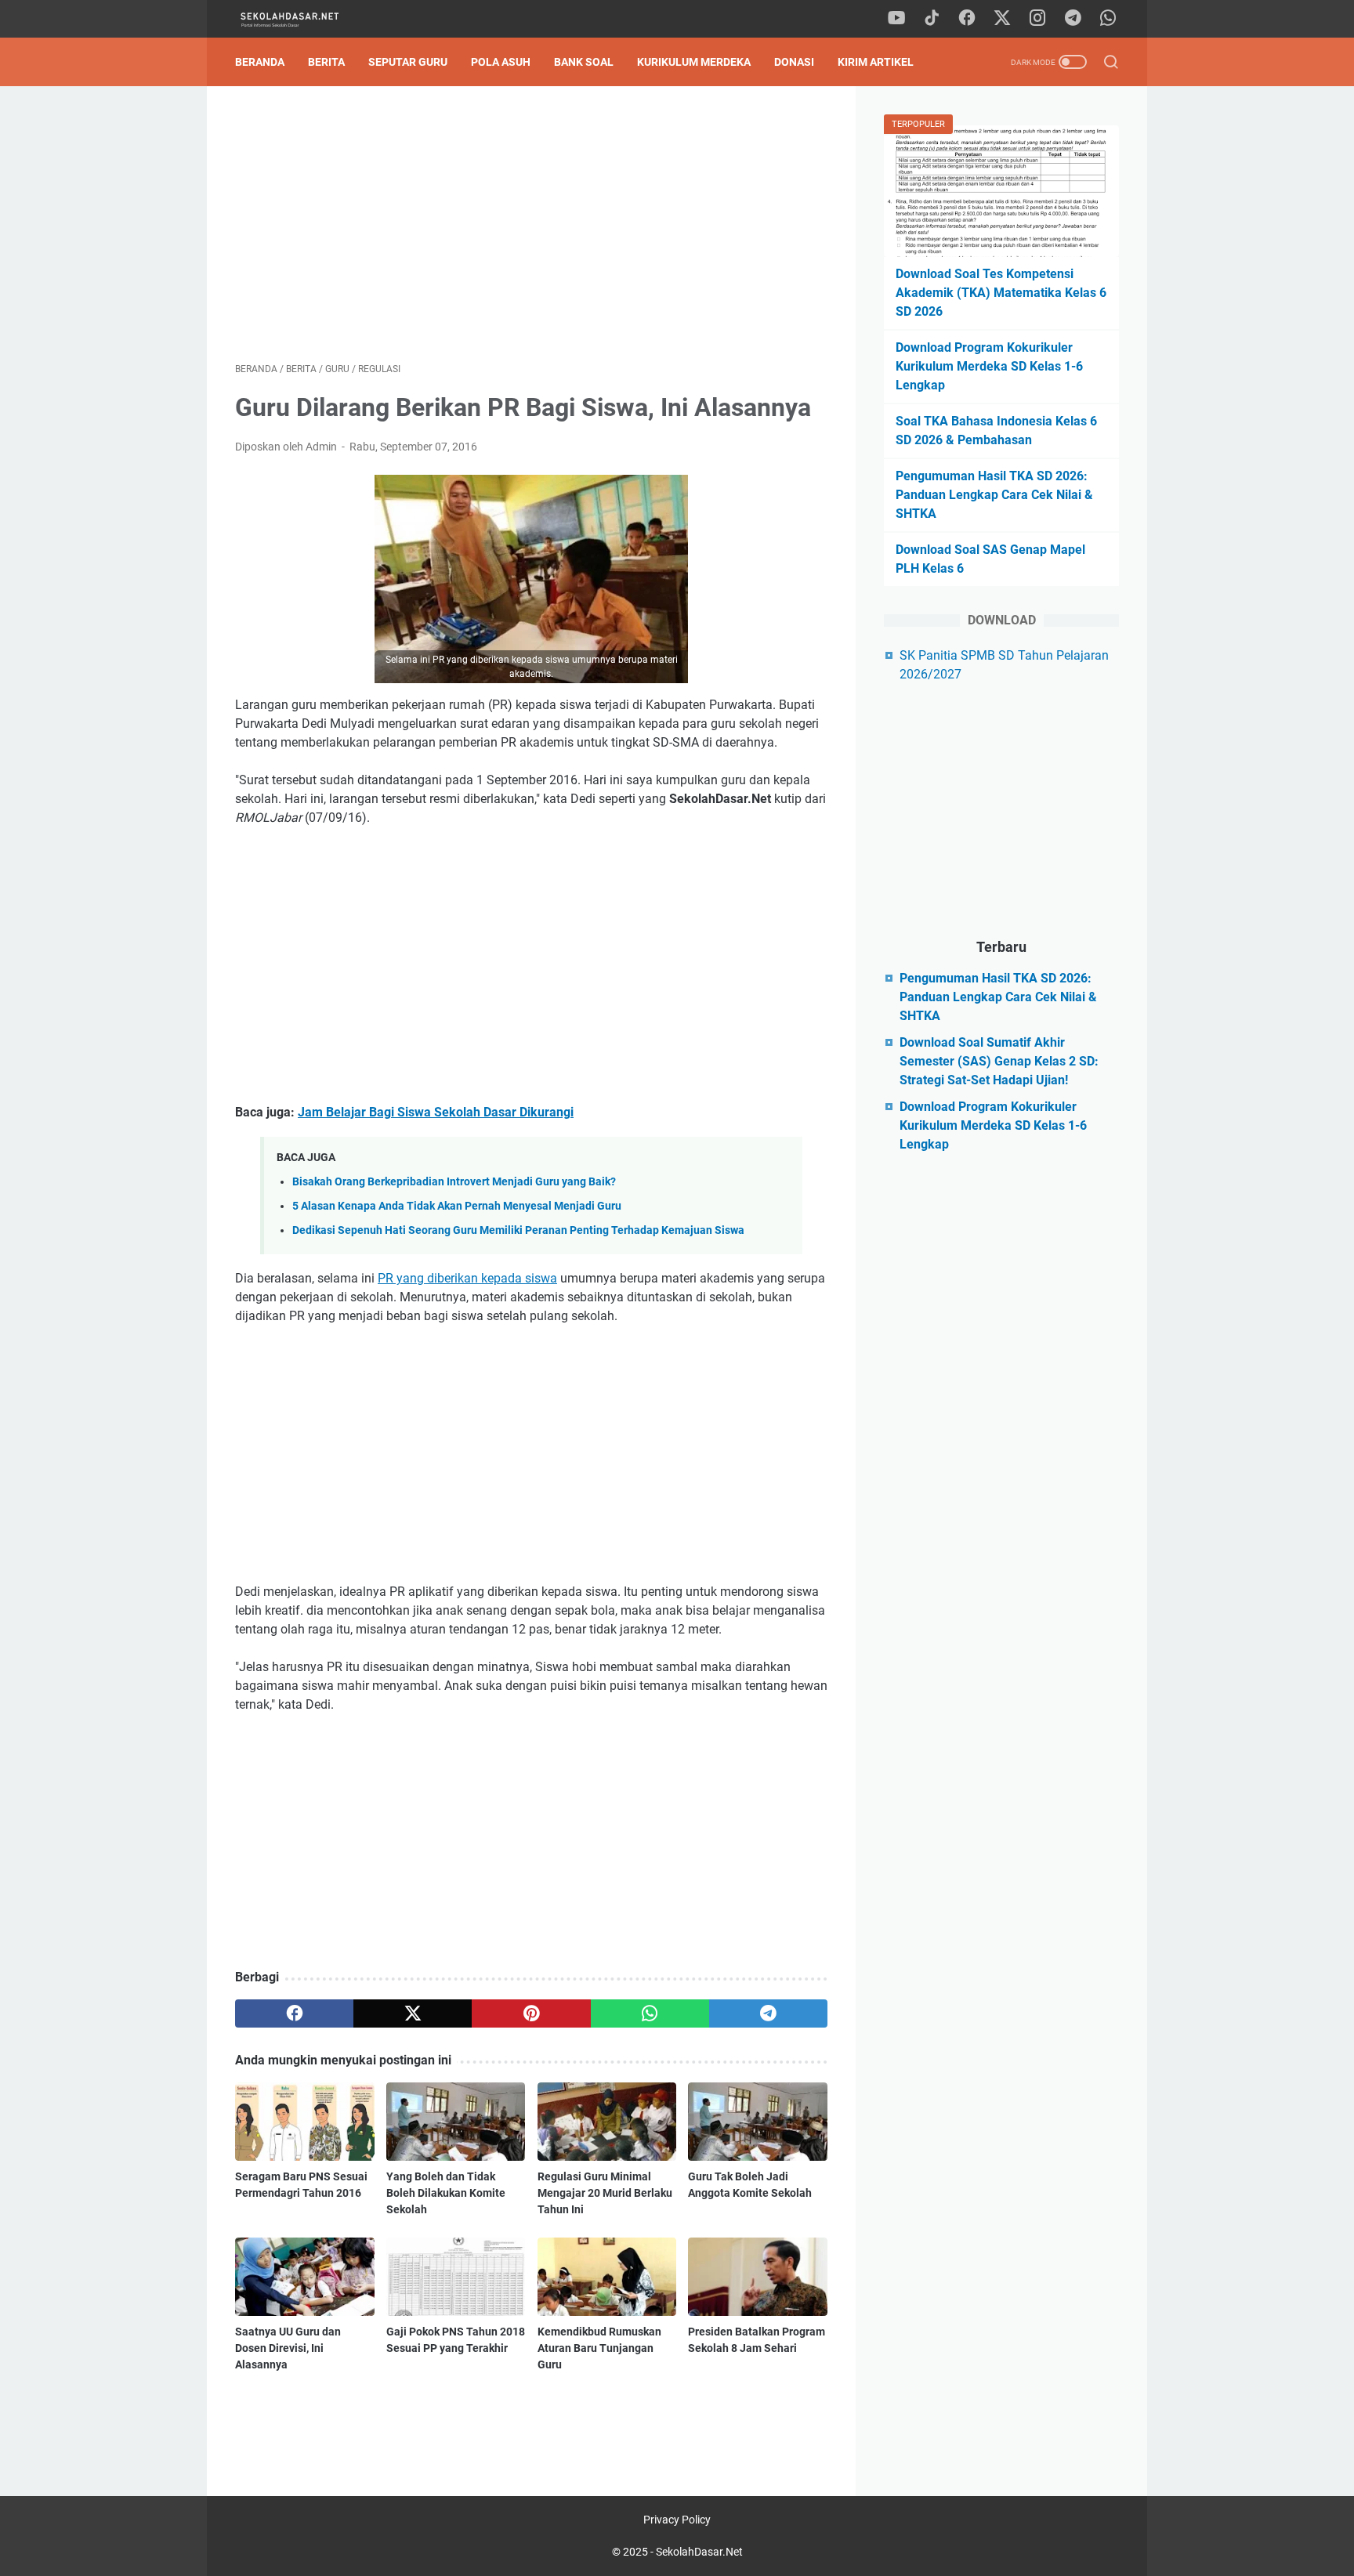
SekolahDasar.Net (699, 2552)
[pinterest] (531, 2013)
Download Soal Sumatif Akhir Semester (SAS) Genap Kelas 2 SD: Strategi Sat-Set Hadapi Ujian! (999, 1061)
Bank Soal (584, 62)
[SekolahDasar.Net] (304, 19)
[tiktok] (932, 19)
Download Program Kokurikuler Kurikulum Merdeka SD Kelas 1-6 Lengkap (989, 366)
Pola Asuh (501, 62)
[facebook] (967, 19)
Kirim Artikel (876, 62)
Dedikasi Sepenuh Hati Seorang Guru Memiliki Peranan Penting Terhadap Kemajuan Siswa (518, 1230)
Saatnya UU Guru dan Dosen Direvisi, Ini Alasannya (288, 2348)
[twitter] (1002, 19)
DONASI (794, 62)
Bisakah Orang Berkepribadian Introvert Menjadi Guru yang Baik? (454, 1182)
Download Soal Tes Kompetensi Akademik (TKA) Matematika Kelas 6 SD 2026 (1001, 293)
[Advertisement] (531, 224)
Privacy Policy (677, 2520)
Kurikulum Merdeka (694, 62)
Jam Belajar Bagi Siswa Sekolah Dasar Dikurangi (436, 1112)
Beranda (260, 62)
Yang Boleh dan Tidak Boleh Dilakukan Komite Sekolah (446, 2193)
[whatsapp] (1108, 19)
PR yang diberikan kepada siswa (467, 1278)
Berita (326, 62)
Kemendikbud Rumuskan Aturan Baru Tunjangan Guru (599, 2348)
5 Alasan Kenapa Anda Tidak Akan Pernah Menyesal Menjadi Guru (457, 1206)
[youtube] (896, 19)
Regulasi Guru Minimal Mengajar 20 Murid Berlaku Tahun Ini (605, 2193)
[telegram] (1073, 19)
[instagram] (1037, 19)
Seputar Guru (408, 62)
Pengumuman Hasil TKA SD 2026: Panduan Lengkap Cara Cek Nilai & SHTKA (994, 495)
